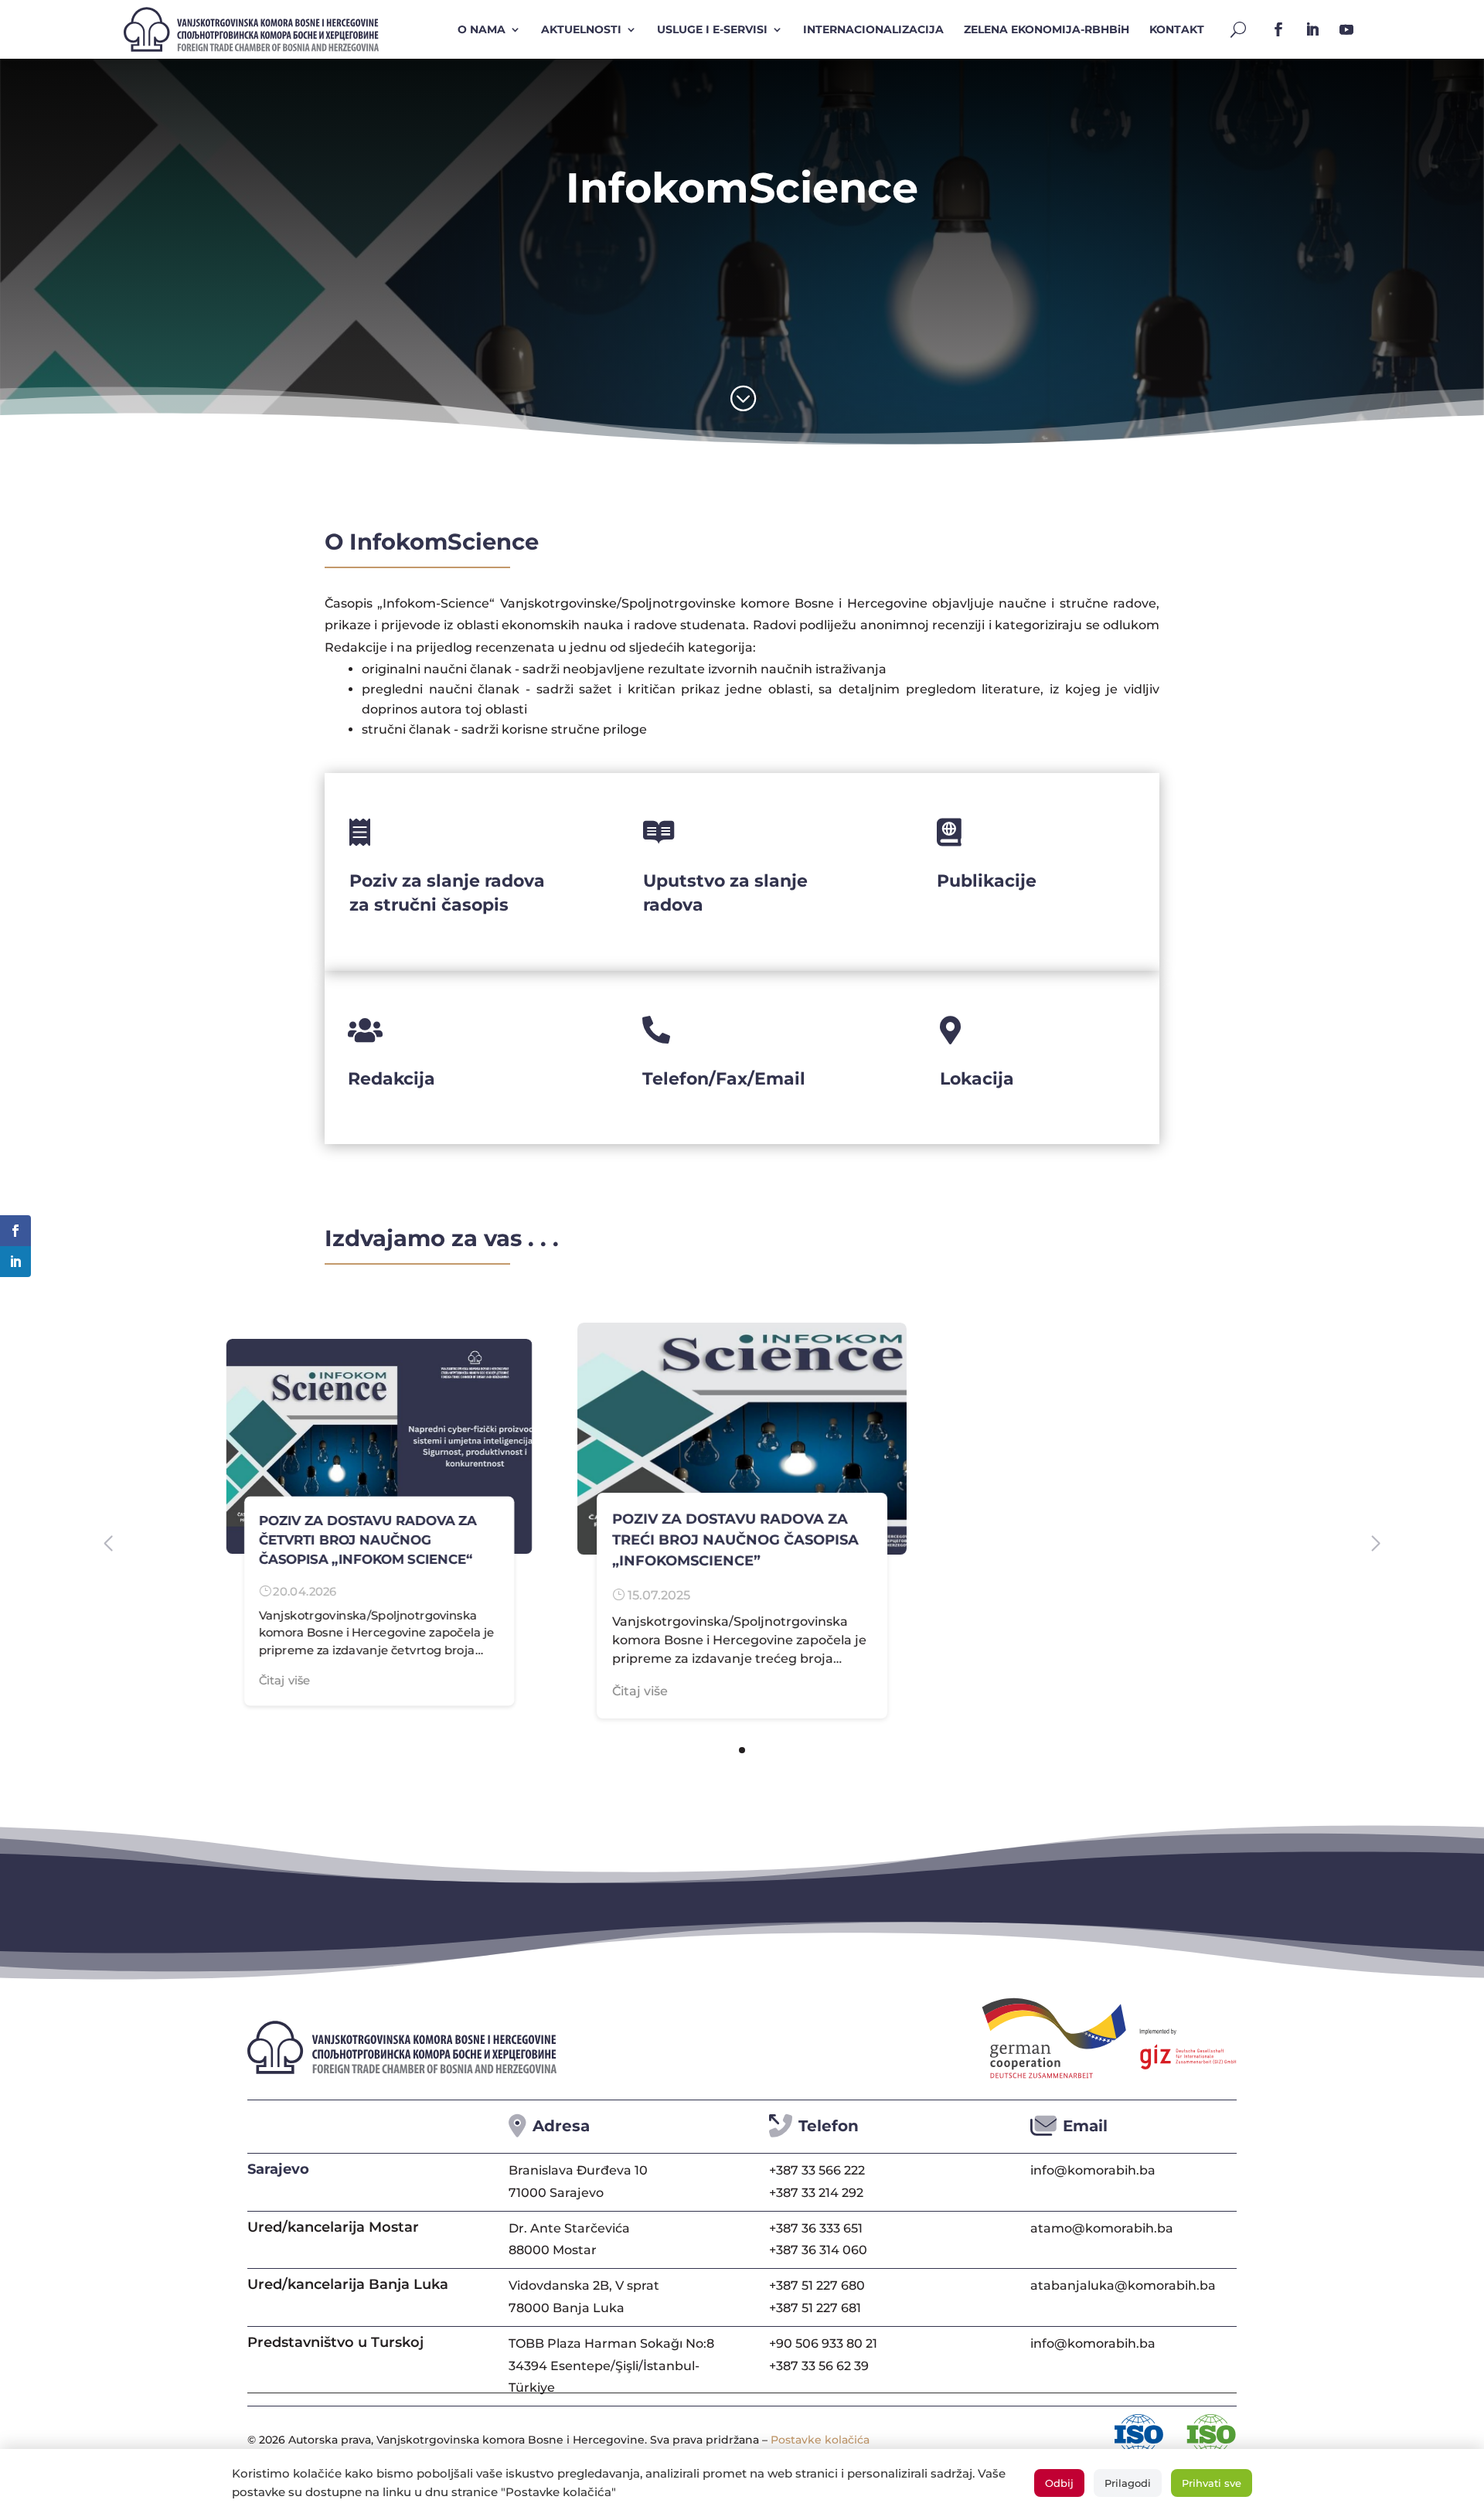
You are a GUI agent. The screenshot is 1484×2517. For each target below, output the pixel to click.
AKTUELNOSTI (581, 29)
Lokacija (977, 1079)
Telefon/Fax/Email (724, 1079)
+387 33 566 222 (817, 2170)
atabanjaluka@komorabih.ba (1123, 2285)
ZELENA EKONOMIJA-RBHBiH (1047, 29)
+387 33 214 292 (816, 2193)
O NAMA (482, 29)
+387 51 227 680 (817, 2285)
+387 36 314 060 (818, 2250)
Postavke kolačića (820, 2440)
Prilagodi (1128, 2483)
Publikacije (987, 881)
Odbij (1059, 2483)
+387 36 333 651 (816, 2228)
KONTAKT (1177, 29)
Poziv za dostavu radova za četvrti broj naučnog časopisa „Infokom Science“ (368, 1540)
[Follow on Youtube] (1346, 29)
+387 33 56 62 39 (819, 2366)
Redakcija (391, 1079)
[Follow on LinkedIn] (1312, 29)
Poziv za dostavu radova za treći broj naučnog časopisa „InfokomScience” (735, 1540)
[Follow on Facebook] (1278, 29)
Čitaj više (285, 1681)
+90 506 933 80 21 (823, 2343)
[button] (742, 1750)
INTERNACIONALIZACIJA (873, 29)
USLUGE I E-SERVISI (712, 29)
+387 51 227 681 (815, 2308)
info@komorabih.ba (1093, 2170)
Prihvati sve (1212, 2483)
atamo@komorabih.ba (1102, 2228)
